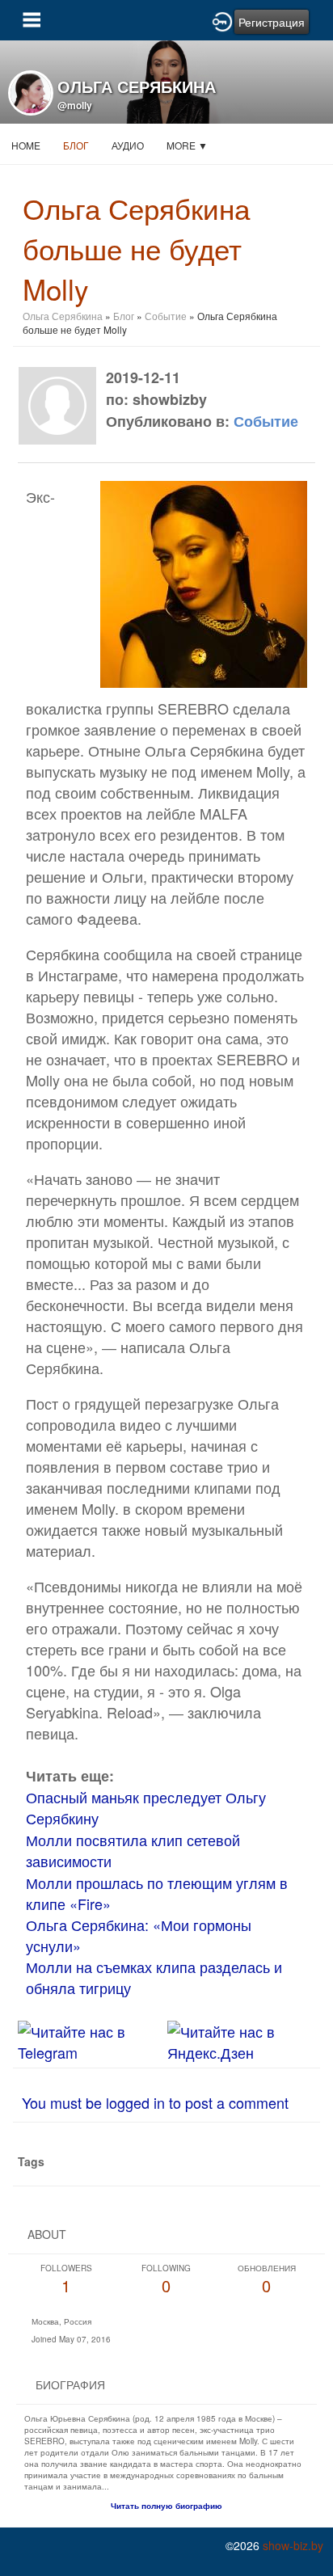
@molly (75, 105)
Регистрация (272, 22)
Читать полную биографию (166, 2506)
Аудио (128, 145)
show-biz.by (293, 2545)
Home (26, 145)
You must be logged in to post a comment (155, 2102)
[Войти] (222, 20)
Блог (76, 145)
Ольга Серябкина (63, 316)
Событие (166, 316)
